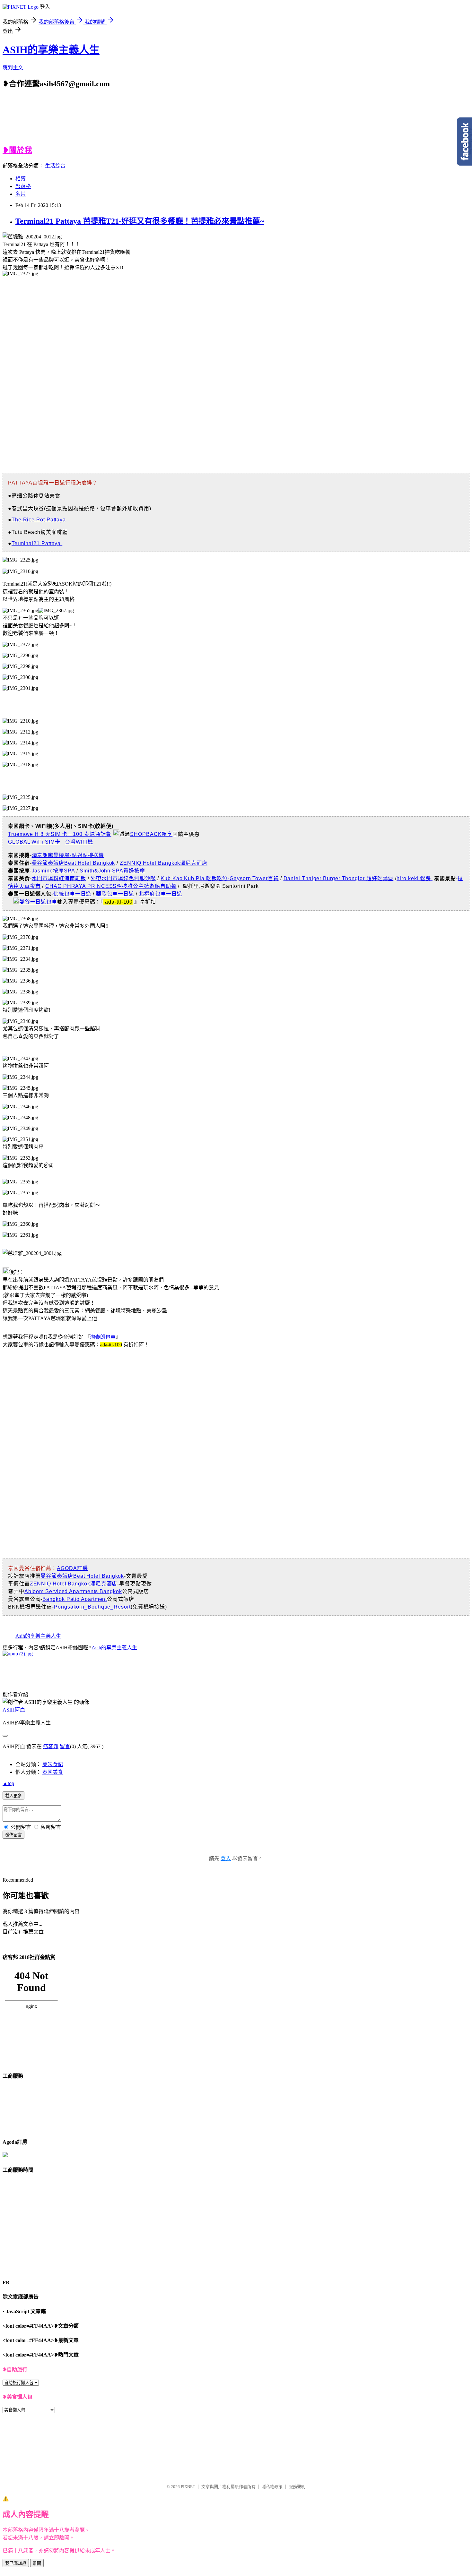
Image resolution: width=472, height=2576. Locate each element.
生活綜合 (55, 166)
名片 (21, 194)
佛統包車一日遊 (72, 894)
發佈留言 (13, 1835)
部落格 (23, 186)
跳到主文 (13, 68)
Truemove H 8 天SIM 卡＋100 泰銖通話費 (60, 834)
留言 (65, 1746)
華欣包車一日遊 (115, 894)
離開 (37, 2563)
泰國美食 (53, 1772)
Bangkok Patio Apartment (75, 1599)
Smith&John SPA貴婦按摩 (112, 871)
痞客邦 (51, 1746)
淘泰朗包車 (103, 1337)
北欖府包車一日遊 (160, 894)
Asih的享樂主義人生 (38, 1636)
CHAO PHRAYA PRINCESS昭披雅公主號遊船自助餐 (111, 886)
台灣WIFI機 (79, 842)
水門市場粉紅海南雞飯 (59, 878)
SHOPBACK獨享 (151, 834)
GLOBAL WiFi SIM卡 (34, 842)
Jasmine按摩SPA (53, 871)
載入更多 (13, 1796)
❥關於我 (17, 150)
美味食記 (53, 1764)
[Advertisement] (66, 121)
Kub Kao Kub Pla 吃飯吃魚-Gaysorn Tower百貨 (220, 878)
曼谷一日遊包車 (38, 902)
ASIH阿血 (14, 1710)
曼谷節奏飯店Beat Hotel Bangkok (74, 863)
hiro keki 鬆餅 (415, 878)
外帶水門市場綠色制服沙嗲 (123, 878)
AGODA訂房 (72, 1568)
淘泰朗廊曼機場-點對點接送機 (68, 855)
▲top (8, 1783)
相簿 (21, 179)
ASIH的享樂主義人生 (51, 50)
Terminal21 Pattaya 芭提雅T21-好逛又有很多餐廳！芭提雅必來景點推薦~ (140, 221)
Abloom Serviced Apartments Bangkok (73, 1591)
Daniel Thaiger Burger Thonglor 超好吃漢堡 (339, 878)
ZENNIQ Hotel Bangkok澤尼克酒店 (164, 863)
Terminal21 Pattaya (37, 543)
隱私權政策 (272, 2487)
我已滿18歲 (16, 2563)
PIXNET (188, 2487)
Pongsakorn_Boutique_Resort (92, 1607)
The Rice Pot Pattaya (39, 520)
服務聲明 (297, 2487)
